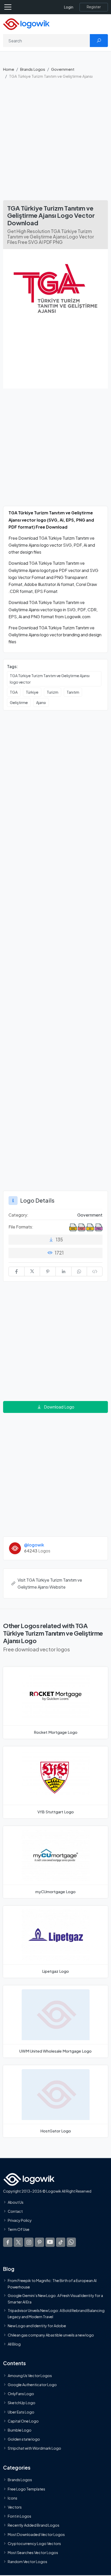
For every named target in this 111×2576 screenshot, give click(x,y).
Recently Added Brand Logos (34, 2525)
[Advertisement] (55, 142)
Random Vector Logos (27, 2562)
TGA (14, 692)
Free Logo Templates (26, 2489)
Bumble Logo (20, 2430)
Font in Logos (19, 2516)
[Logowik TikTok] (61, 2242)
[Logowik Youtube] (50, 2242)
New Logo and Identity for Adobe (37, 2326)
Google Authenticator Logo (32, 2385)
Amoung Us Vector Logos (30, 2376)
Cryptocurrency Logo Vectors (34, 2543)
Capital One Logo (23, 2421)
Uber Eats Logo (21, 2412)
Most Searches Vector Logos (33, 2552)
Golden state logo (24, 2439)
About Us (16, 2202)
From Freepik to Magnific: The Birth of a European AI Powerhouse (52, 2284)
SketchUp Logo (22, 2403)
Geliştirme (19, 702)
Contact (15, 2211)
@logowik (34, 1545)
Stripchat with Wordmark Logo (34, 2448)
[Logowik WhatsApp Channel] (71, 2242)
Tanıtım (73, 692)
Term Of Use (19, 2230)
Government (63, 69)
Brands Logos (33, 69)
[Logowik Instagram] (29, 2242)
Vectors (15, 2507)
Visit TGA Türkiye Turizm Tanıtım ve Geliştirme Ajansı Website (50, 1583)
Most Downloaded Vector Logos (36, 2534)
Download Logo (59, 1407)
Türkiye (32, 692)
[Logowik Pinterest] (39, 2242)
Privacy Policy (20, 2220)
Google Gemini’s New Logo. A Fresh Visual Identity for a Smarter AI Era (55, 2299)
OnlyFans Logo (21, 2394)
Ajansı (41, 702)
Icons (13, 2498)
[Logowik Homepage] (26, 24)
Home (9, 69)
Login (69, 7)
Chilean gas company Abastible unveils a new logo (51, 2335)
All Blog (14, 2344)
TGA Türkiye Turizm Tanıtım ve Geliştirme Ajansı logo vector (50, 679)
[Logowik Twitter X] (18, 2242)
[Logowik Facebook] (8, 2242)
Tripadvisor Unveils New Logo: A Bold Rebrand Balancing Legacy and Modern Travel (56, 2314)
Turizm (53, 692)
